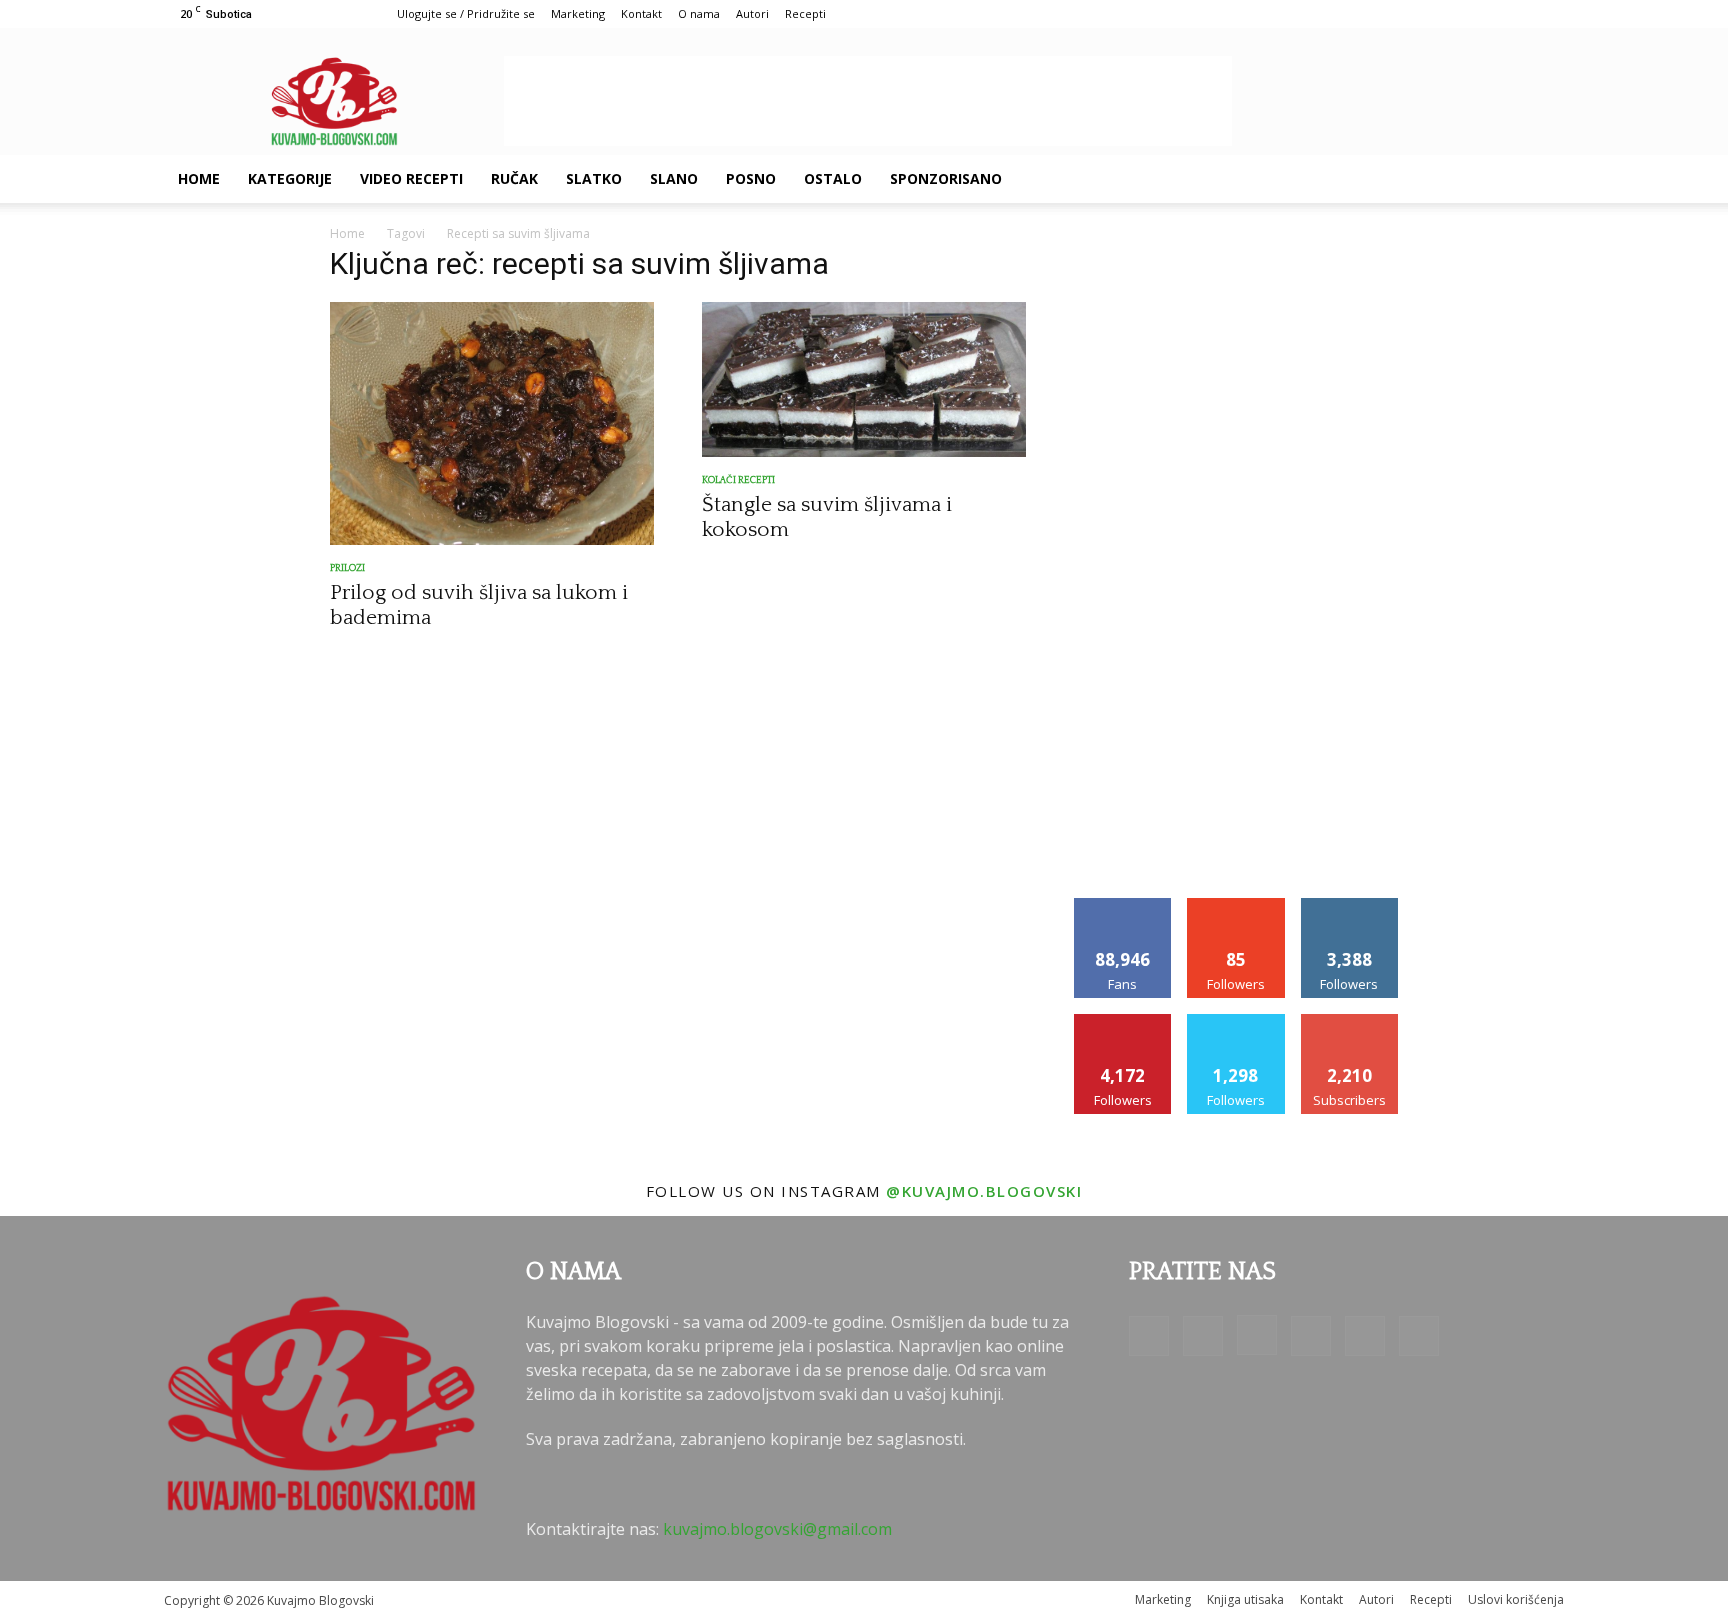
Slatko (594, 178)
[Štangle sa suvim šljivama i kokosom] (864, 379)
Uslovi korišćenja (1516, 1599)
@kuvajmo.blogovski (984, 1191)
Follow (1236, 905)
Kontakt (641, 13)
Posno (751, 178)
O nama (699, 13)
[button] (1540, 180)
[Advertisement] (868, 101)
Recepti (805, 13)
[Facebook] (1326, 179)
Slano (674, 178)
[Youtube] (1496, 179)
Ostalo (833, 178)
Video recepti (411, 178)
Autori (752, 13)
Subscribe (1350, 1021)
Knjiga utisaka (1245, 1599)
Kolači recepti (738, 480)
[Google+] (1360, 179)
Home (199, 178)
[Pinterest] (1428, 179)
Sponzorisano (946, 178)
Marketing (578, 13)
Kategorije (290, 178)
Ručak (514, 178)
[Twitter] (1462, 179)
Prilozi (347, 568)
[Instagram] (1394, 179)
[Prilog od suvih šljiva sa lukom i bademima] (492, 423)
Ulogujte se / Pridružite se (466, 13)
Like (1123, 905)
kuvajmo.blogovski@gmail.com (777, 1529)
